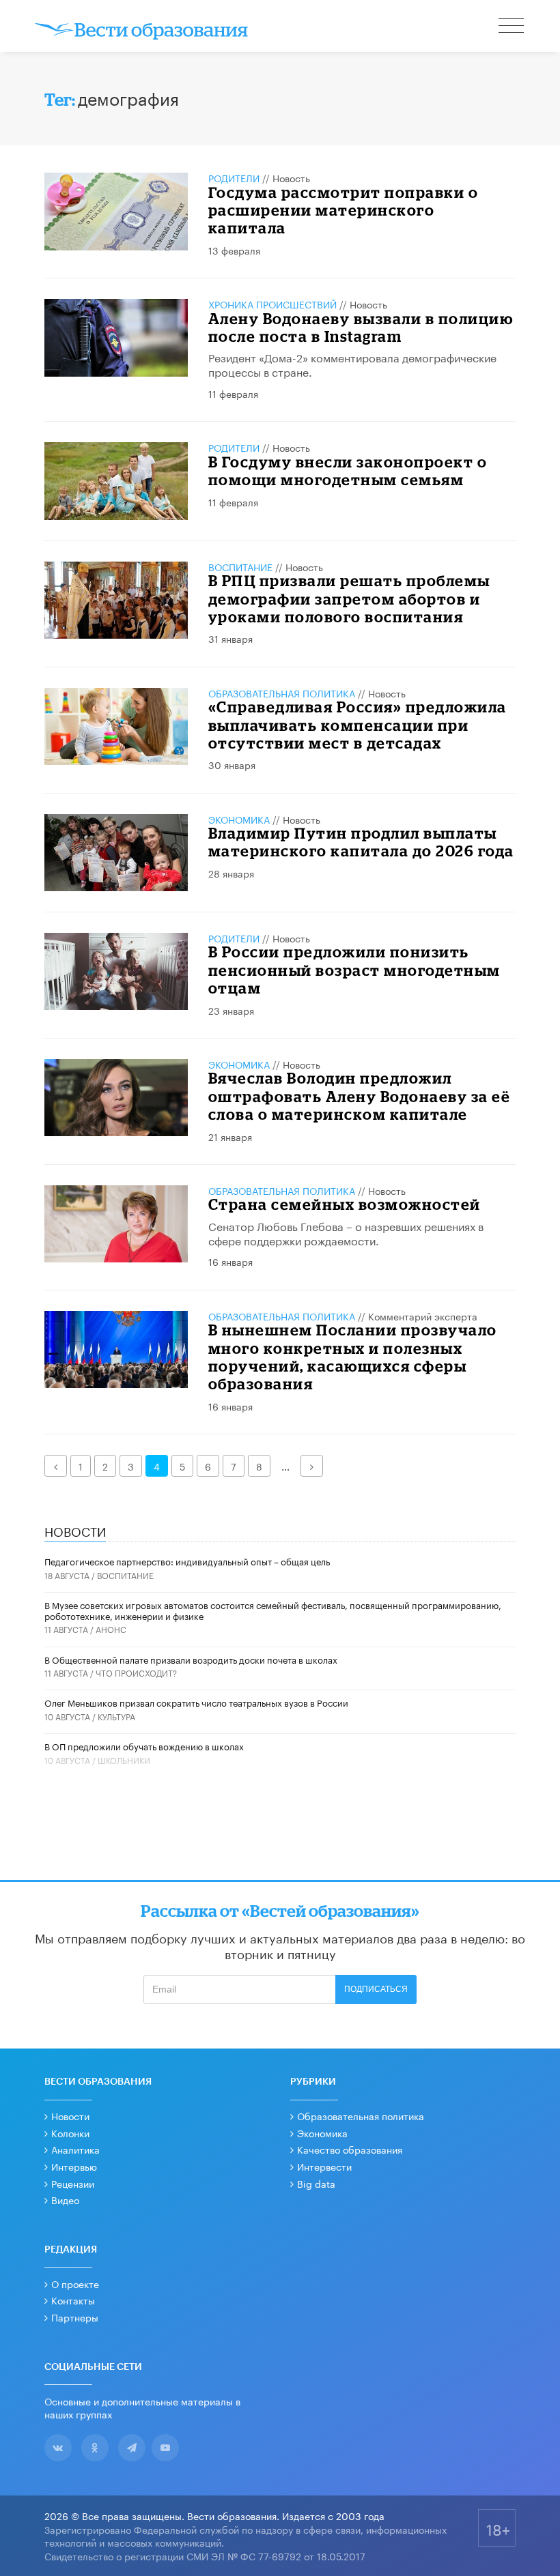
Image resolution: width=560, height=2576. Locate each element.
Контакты (73, 2300)
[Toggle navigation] (512, 27)
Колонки (70, 2132)
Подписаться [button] (376, 1989)
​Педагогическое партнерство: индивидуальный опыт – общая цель (187, 1561)
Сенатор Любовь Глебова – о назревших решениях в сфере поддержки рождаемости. (346, 1232)
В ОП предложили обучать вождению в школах (144, 1746)
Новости (70, 2115)
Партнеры (75, 2317)
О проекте (75, 2283)
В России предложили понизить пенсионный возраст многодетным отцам (354, 970)
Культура (116, 1716)
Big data (316, 2183)
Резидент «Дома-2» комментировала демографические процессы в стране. (352, 364)
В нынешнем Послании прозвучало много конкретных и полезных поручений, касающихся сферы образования (353, 1357)
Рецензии (73, 2183)
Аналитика (75, 2149)
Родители (234, 177)
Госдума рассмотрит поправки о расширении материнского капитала (344, 210)
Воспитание (240, 566)
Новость (291, 177)
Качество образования (350, 2149)
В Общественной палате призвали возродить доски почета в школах (191, 1659)
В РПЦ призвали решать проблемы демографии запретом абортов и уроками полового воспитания (349, 598)
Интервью (74, 2166)
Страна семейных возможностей (345, 1204)
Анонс (111, 1629)
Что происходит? (136, 1672)
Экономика (239, 819)
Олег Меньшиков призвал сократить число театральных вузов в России (196, 1702)
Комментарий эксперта (423, 1316)
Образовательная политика (282, 693)
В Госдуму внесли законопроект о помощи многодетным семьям (348, 471)
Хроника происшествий (272, 304)
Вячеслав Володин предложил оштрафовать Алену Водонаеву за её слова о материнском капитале (360, 1096)
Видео (65, 2199)
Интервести (324, 2166)
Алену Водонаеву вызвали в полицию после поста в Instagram (361, 327)
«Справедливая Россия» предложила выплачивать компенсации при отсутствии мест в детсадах (358, 725)
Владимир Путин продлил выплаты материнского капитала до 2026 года (361, 842)
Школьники (124, 1760)
